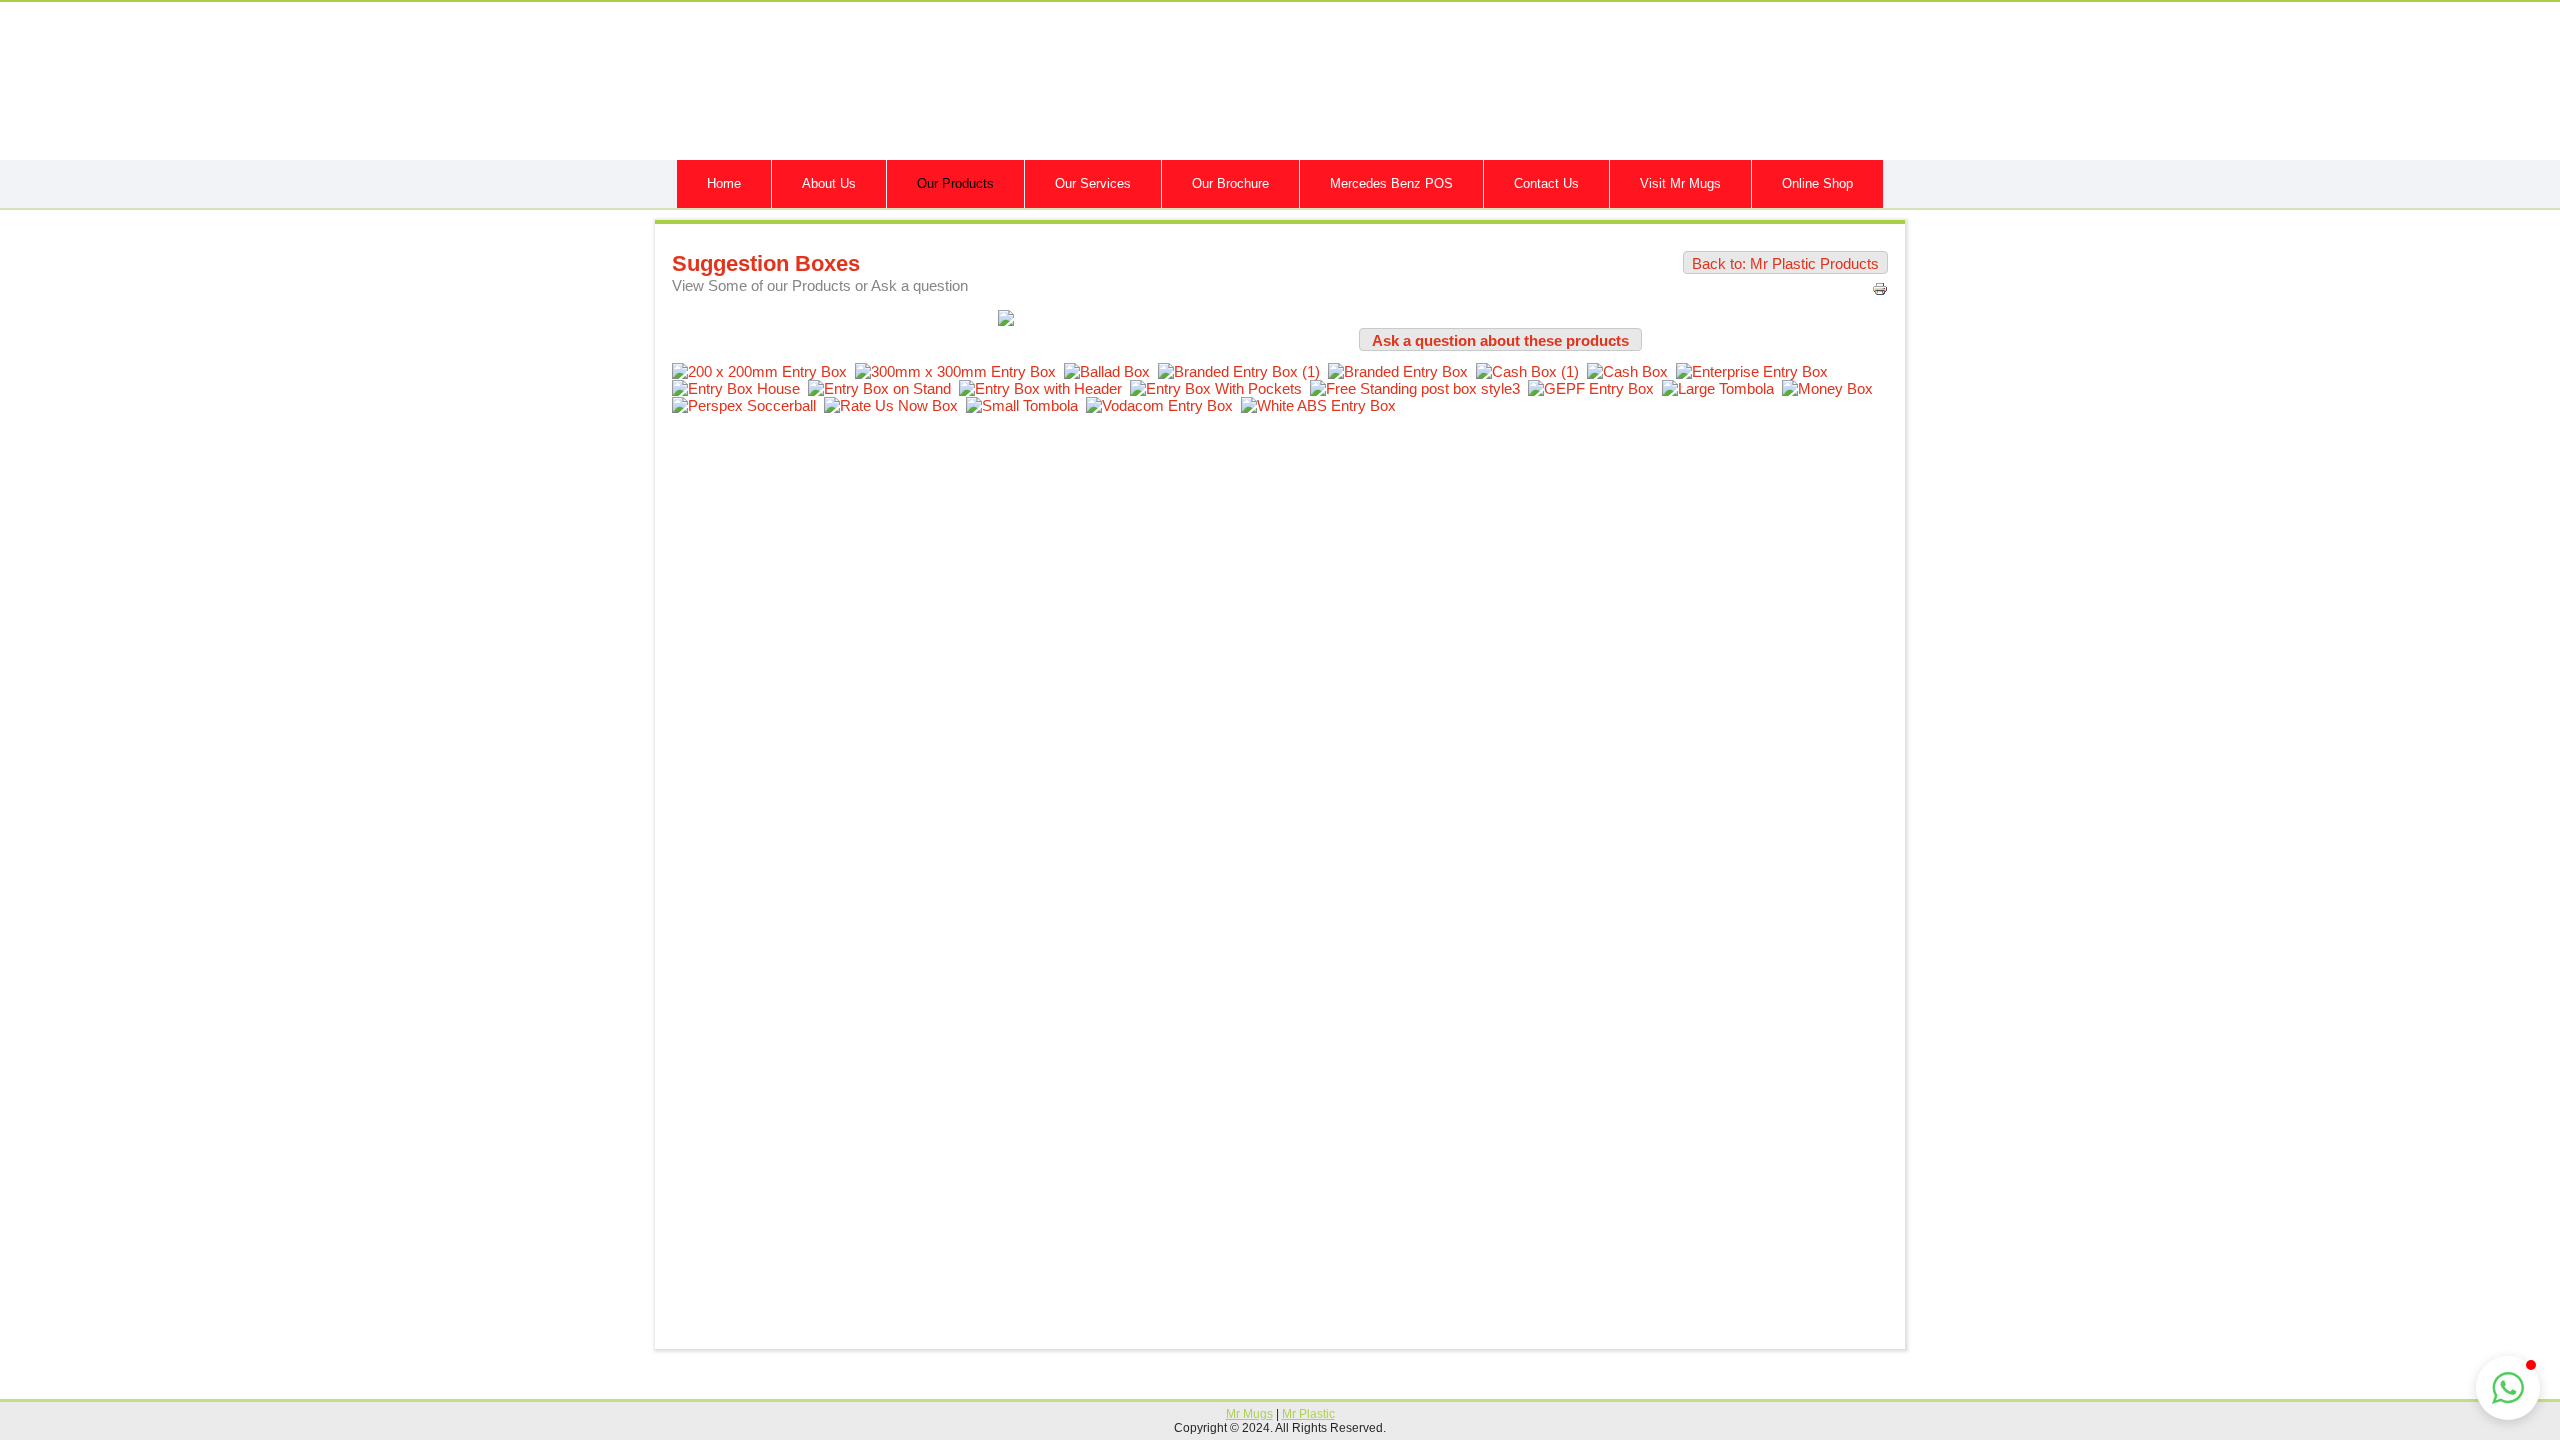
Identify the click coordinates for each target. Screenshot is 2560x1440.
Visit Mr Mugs (1680, 183)
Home (724, 183)
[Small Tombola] (1026, 405)
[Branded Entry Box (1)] (1243, 371)
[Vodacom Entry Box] (1163, 405)
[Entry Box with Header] (1044, 388)
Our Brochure (1230, 183)
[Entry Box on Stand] (883, 388)
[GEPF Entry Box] (1595, 388)
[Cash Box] (1631, 371)
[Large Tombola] (1722, 388)
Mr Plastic (1308, 1414)
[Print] (1880, 291)
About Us (829, 183)
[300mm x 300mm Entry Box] (959, 371)
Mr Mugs (1249, 1414)
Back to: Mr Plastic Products (1785, 263)
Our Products (955, 183)
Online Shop (1817, 183)
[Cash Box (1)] (1531, 371)
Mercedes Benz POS (1391, 183)
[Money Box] (1831, 388)
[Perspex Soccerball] (748, 405)
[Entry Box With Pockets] (1220, 388)
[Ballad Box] (1111, 371)
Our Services (1093, 183)
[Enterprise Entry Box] (1756, 371)
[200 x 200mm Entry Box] (763, 371)
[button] (2508, 1388)
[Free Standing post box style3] (1419, 388)
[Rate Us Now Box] (895, 405)
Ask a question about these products (1500, 340)
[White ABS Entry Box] (1322, 405)
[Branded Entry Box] (1402, 371)
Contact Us (1546, 183)
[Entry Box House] (740, 388)
